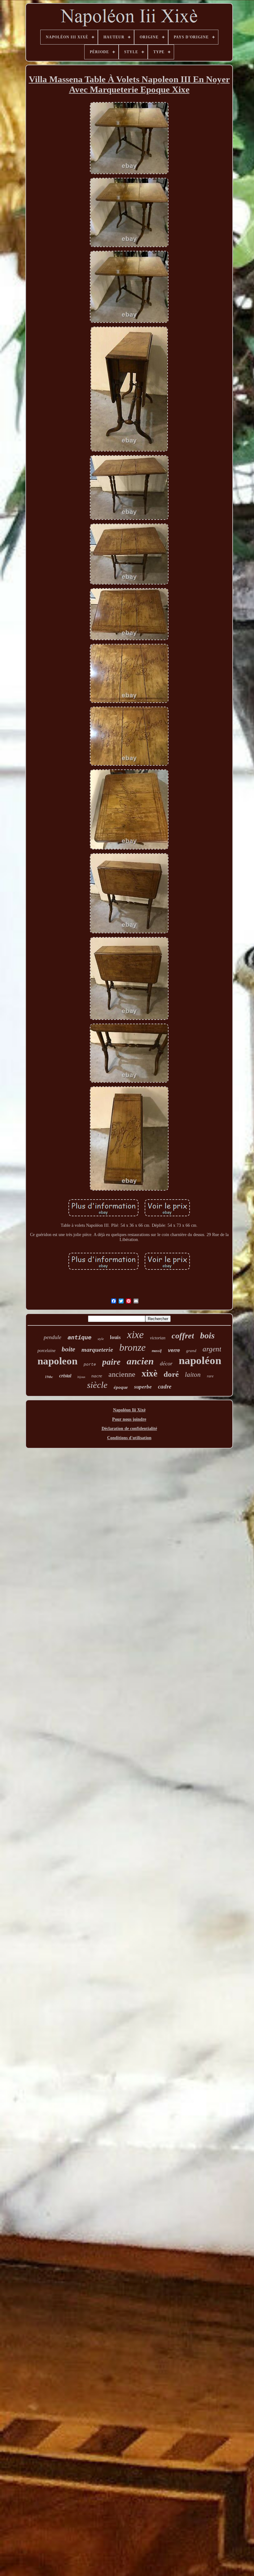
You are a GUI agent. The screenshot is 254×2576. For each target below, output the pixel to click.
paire (111, 1362)
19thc (49, 1377)
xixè (149, 1373)
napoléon (200, 1361)
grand (191, 1351)
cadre (165, 1386)
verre (174, 1350)
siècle (97, 1385)
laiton (193, 1375)
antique (79, 1337)
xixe (135, 1335)
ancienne (122, 1374)
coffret (183, 1336)
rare (210, 1376)
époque (121, 1387)
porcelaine (46, 1351)
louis (115, 1337)
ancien (140, 1361)
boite (68, 1349)
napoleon (57, 1361)
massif (157, 1351)
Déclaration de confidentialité (129, 1429)
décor (166, 1363)
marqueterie (97, 1350)
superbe (143, 1387)
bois (207, 1335)
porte (90, 1365)
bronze (132, 1347)
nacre (97, 1376)
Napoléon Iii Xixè (129, 1410)
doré (171, 1374)
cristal (65, 1376)
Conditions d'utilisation (129, 1438)
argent (212, 1349)
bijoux (81, 1377)
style (101, 1339)
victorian (158, 1338)
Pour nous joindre (129, 1419)
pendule (53, 1337)
